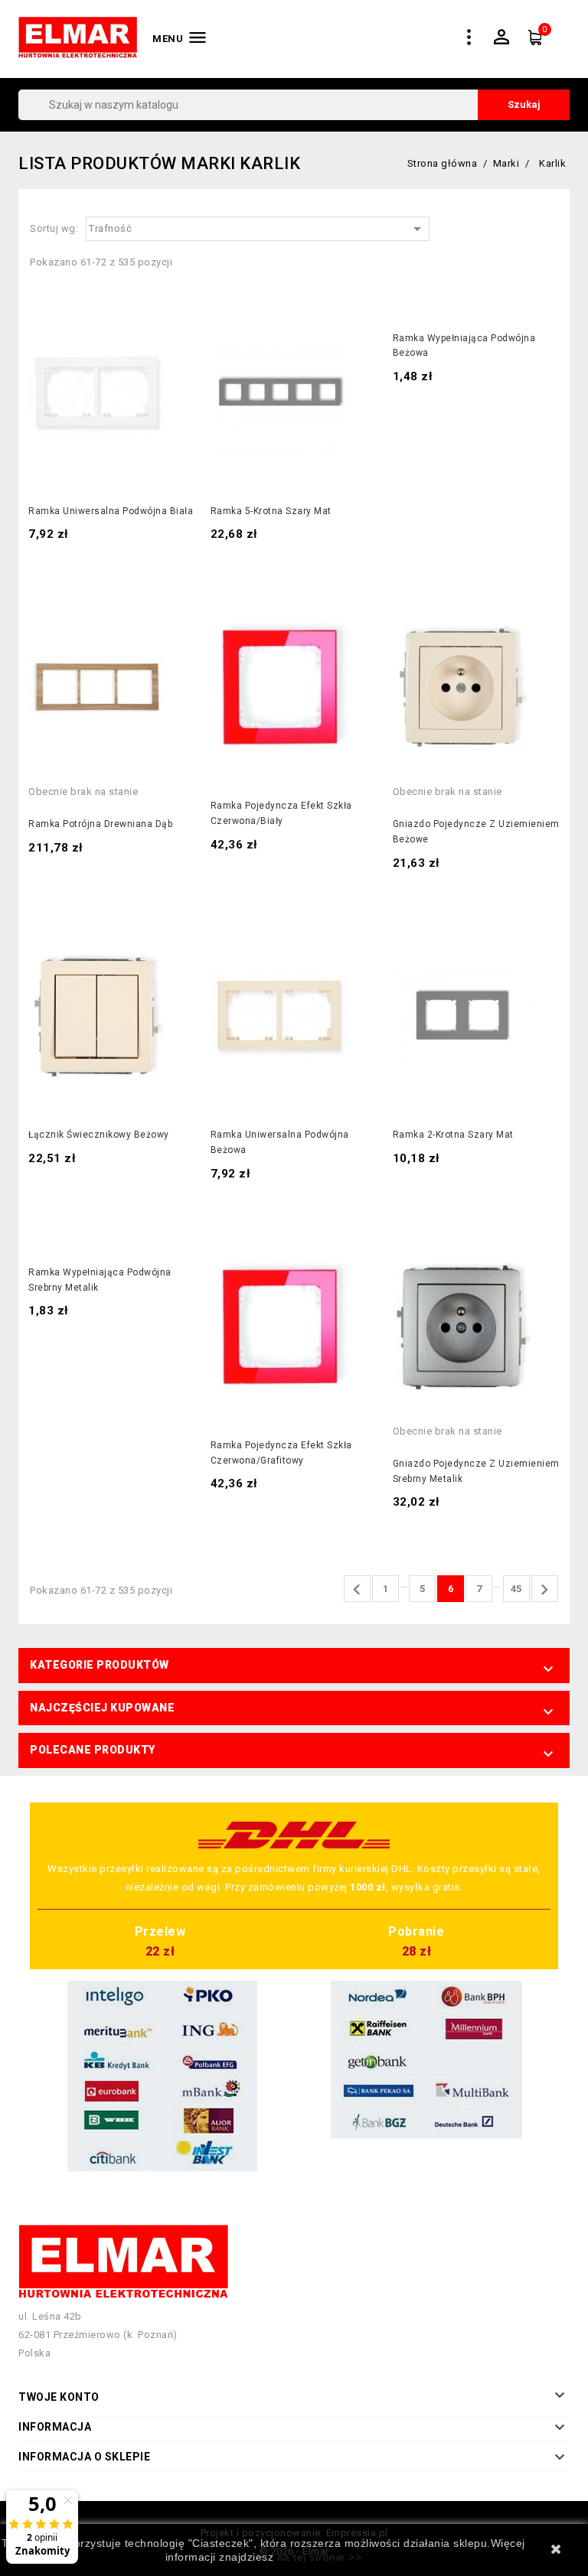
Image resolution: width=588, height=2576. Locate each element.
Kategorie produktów (100, 1665)
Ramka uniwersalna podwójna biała (111, 511)
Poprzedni (357, 1590)
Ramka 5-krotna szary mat (271, 511)
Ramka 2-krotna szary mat (453, 1135)
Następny (544, 1590)
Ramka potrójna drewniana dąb (100, 824)
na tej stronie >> (320, 2557)
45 (516, 1589)
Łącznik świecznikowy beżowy (99, 1135)
